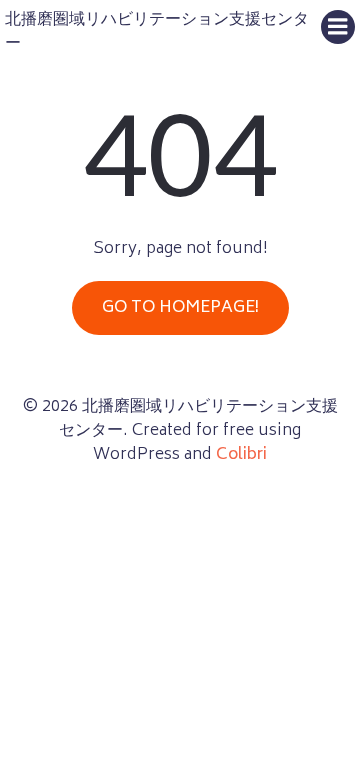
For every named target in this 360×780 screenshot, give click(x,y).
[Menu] (338, 27)
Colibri (241, 455)
